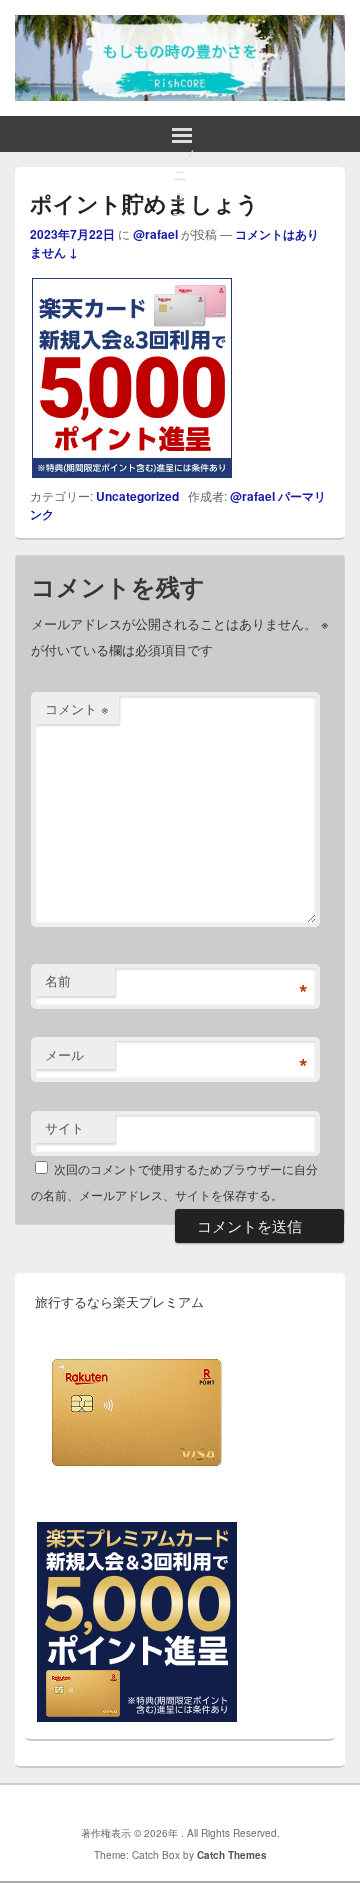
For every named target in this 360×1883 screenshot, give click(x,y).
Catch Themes (232, 1855)
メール (64, 1054)
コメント (77, 708)
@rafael (155, 234)
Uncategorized (137, 496)
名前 (58, 980)
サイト (64, 1127)
